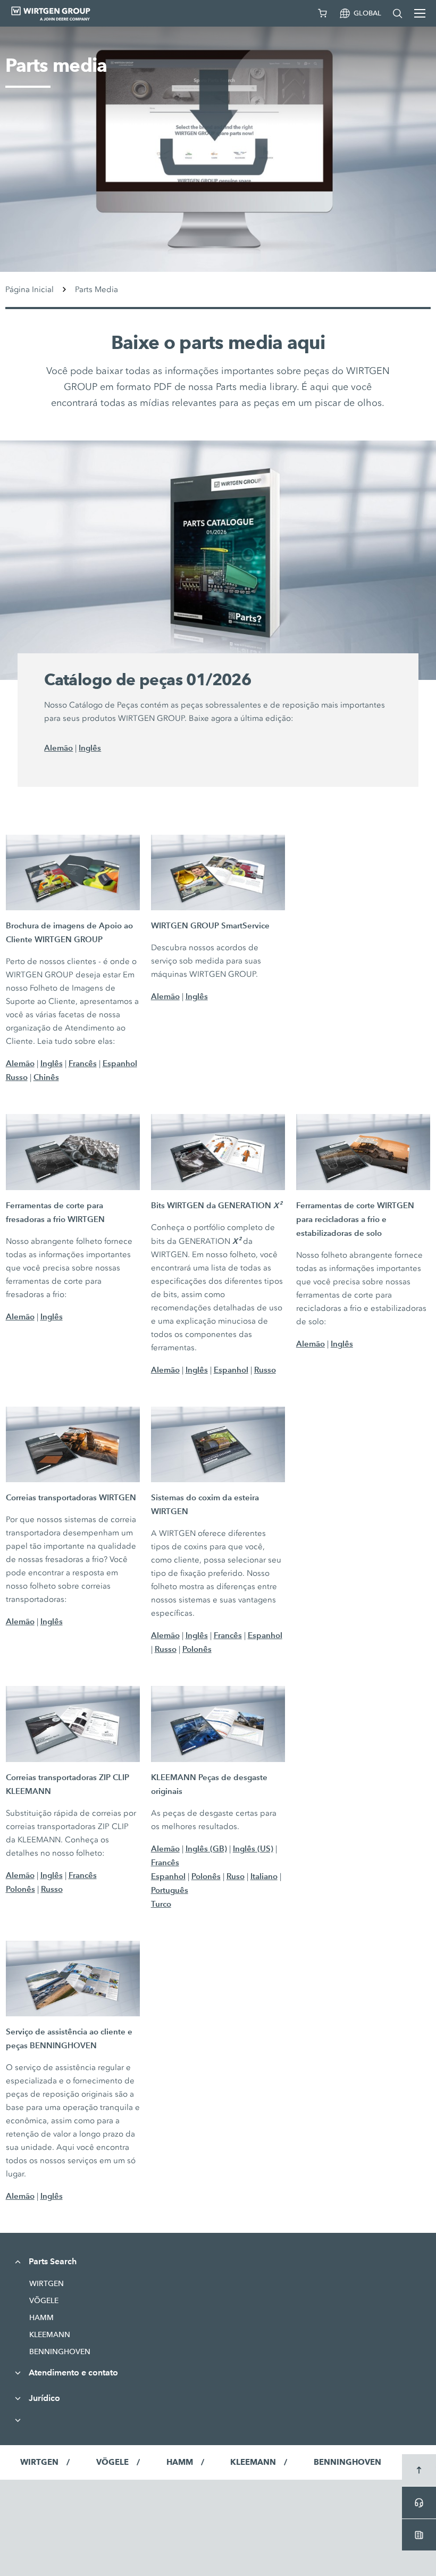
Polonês (197, 1649)
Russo (17, 1077)
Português (170, 1890)
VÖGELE (44, 2300)
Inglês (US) (253, 1848)
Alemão (58, 748)
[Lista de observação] (323, 13)
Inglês (90, 748)
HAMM (41, 2317)
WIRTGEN (47, 2283)
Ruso (236, 1876)
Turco (161, 1904)
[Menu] (420, 13)
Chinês (46, 1077)
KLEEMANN (50, 2334)
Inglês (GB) (206, 1848)
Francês (83, 1063)
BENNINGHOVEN (60, 2351)
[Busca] (398, 13)
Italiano (264, 1876)
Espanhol (120, 1063)
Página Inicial (30, 289)
